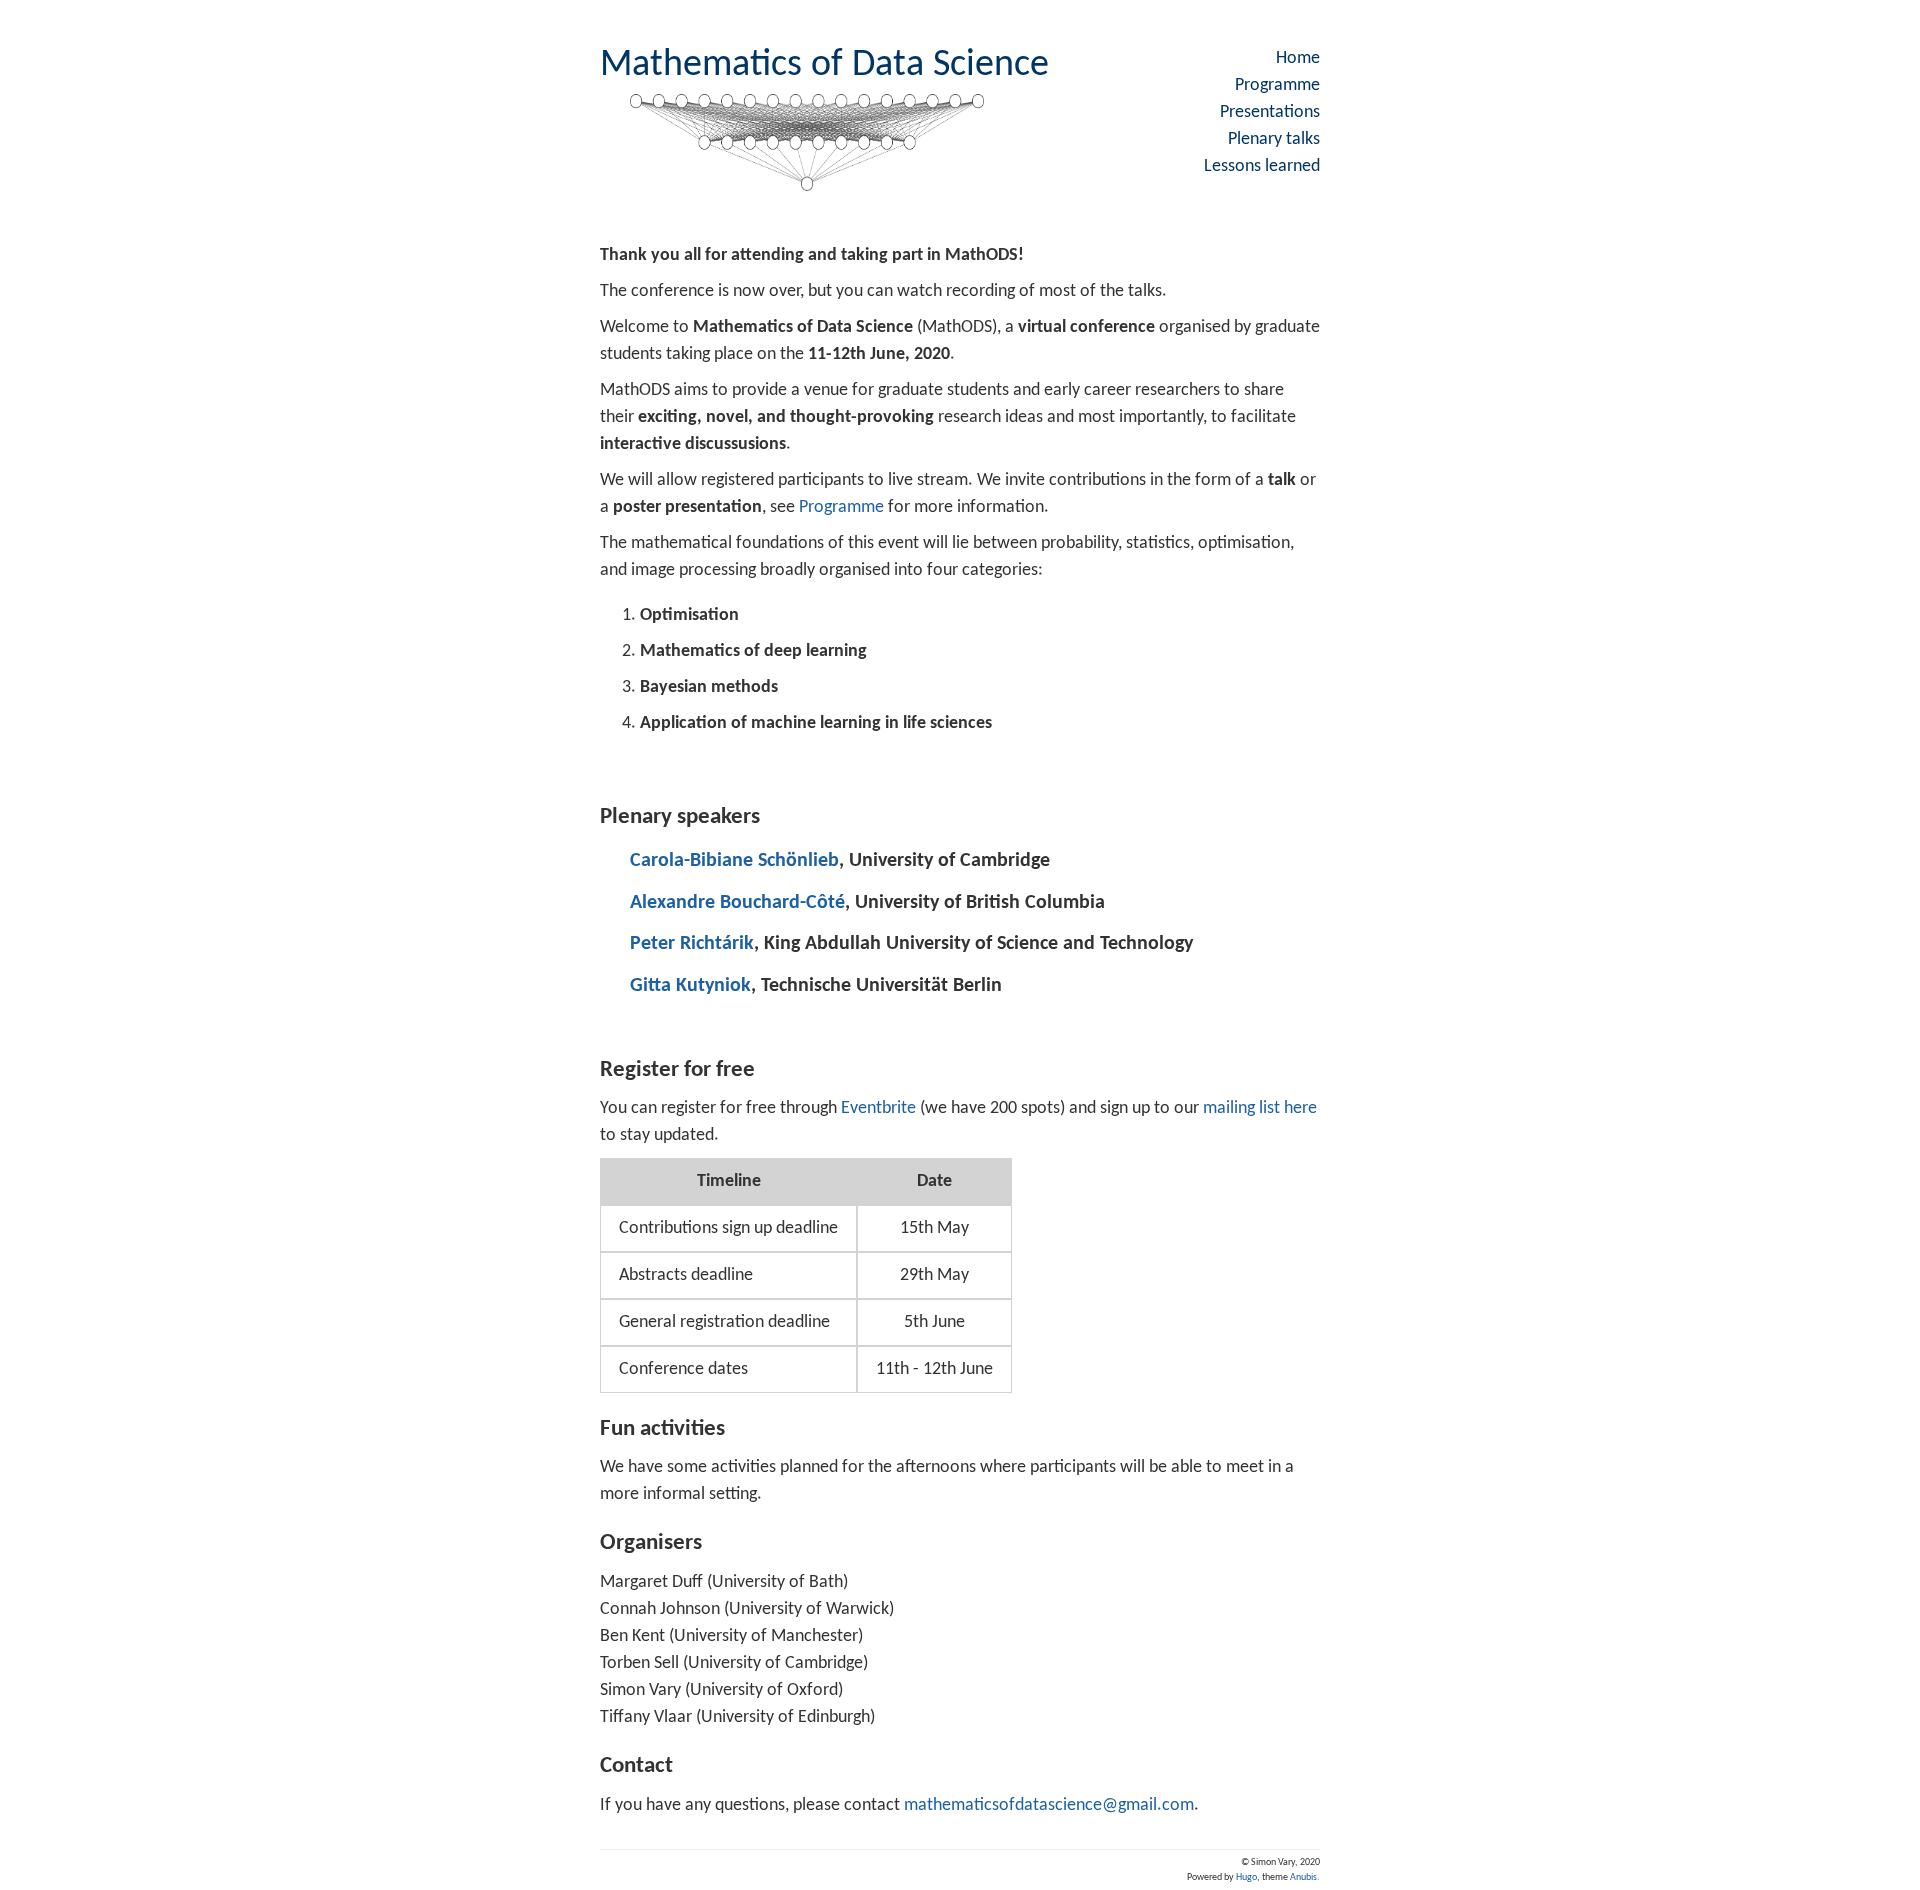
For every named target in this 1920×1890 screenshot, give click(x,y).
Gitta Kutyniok (690, 986)
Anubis (1303, 1877)
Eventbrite (878, 1108)
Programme (1277, 85)
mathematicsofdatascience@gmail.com (1049, 1805)
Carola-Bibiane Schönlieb (734, 861)
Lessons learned (1262, 166)
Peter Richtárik (692, 944)
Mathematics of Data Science (824, 65)
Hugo (1246, 1877)
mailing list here (1260, 1108)
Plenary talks (1274, 139)
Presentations (1270, 112)
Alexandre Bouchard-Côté (737, 903)
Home (1298, 58)
